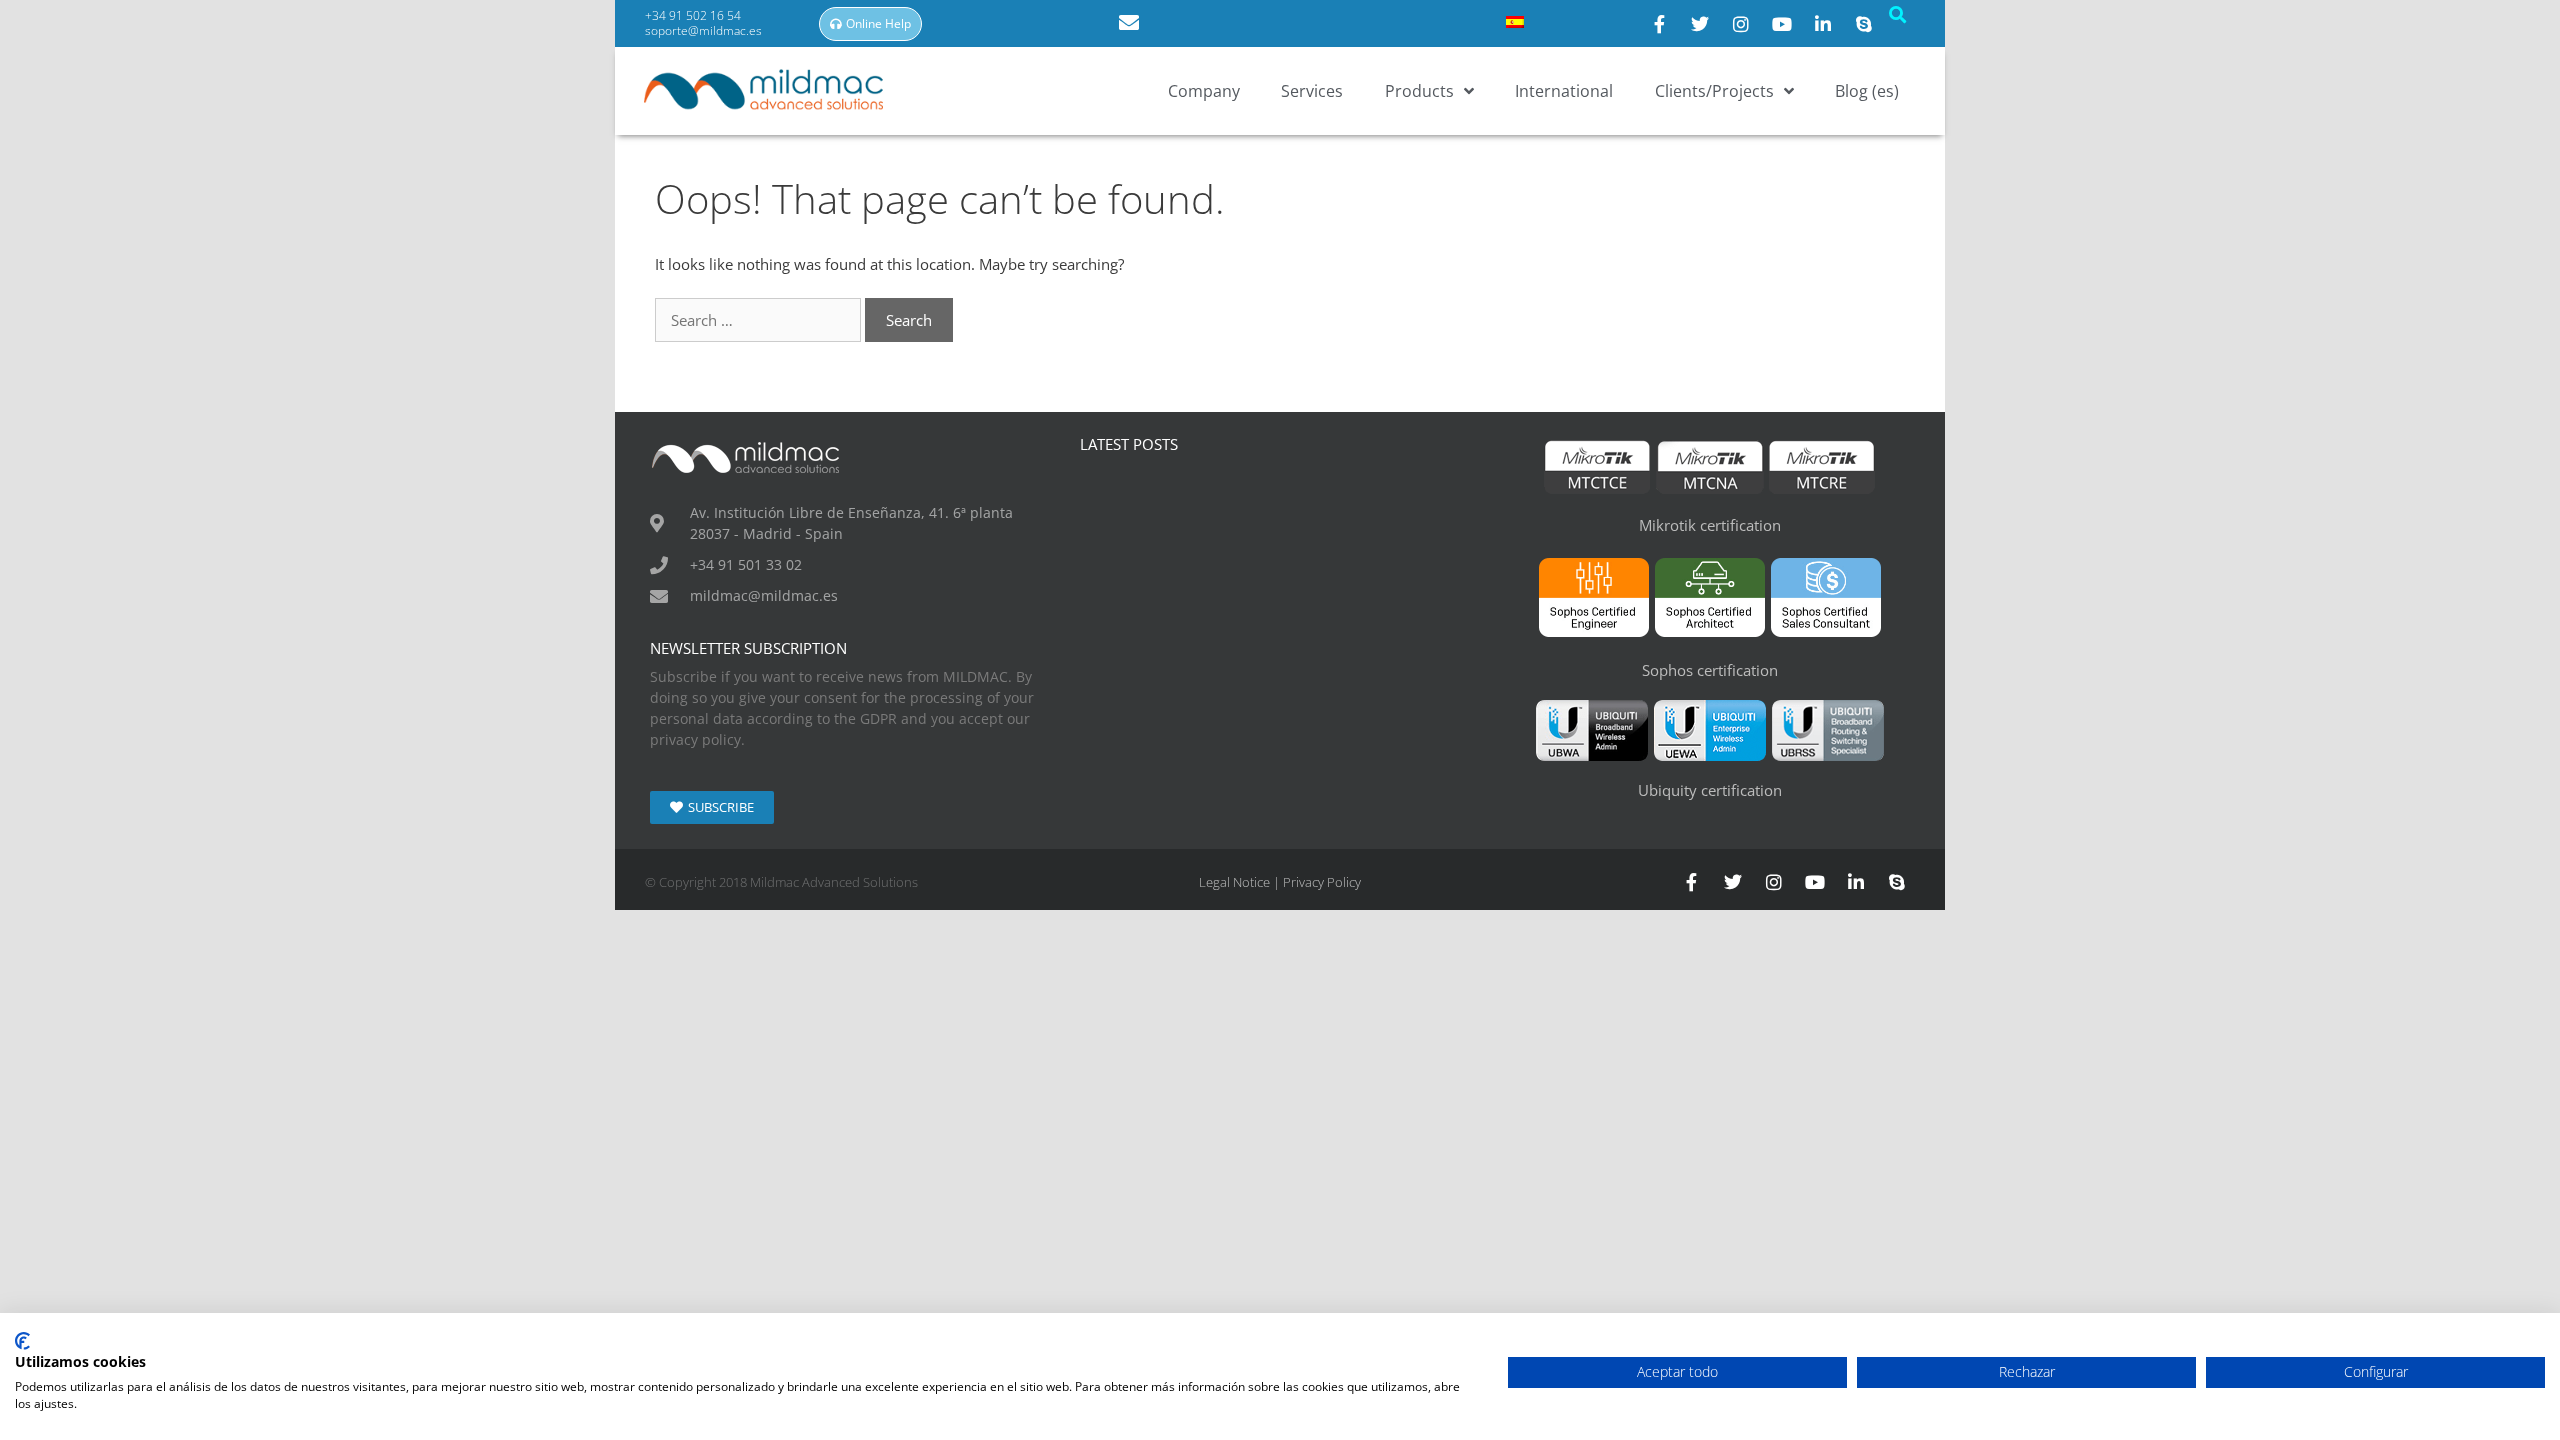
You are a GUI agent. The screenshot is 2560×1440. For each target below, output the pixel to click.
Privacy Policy (1322, 882)
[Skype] (1864, 24)
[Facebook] (1659, 24)
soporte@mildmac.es (703, 30)
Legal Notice (1234, 882)
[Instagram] (1741, 24)
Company (1204, 91)
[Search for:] (760, 320)
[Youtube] (1782, 24)
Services (1312, 91)
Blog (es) (1867, 91)
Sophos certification (1710, 670)
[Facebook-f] (1692, 882)
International (1564, 91)
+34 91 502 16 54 (694, 15)
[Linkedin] (1823, 24)
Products (1419, 91)
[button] (1897, 15)
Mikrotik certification (1710, 525)
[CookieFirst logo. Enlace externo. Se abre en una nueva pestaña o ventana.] (22, 1341)
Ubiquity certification (1710, 790)
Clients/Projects (1714, 91)
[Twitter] (1700, 24)
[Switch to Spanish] (1515, 21)
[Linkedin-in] (1856, 882)
